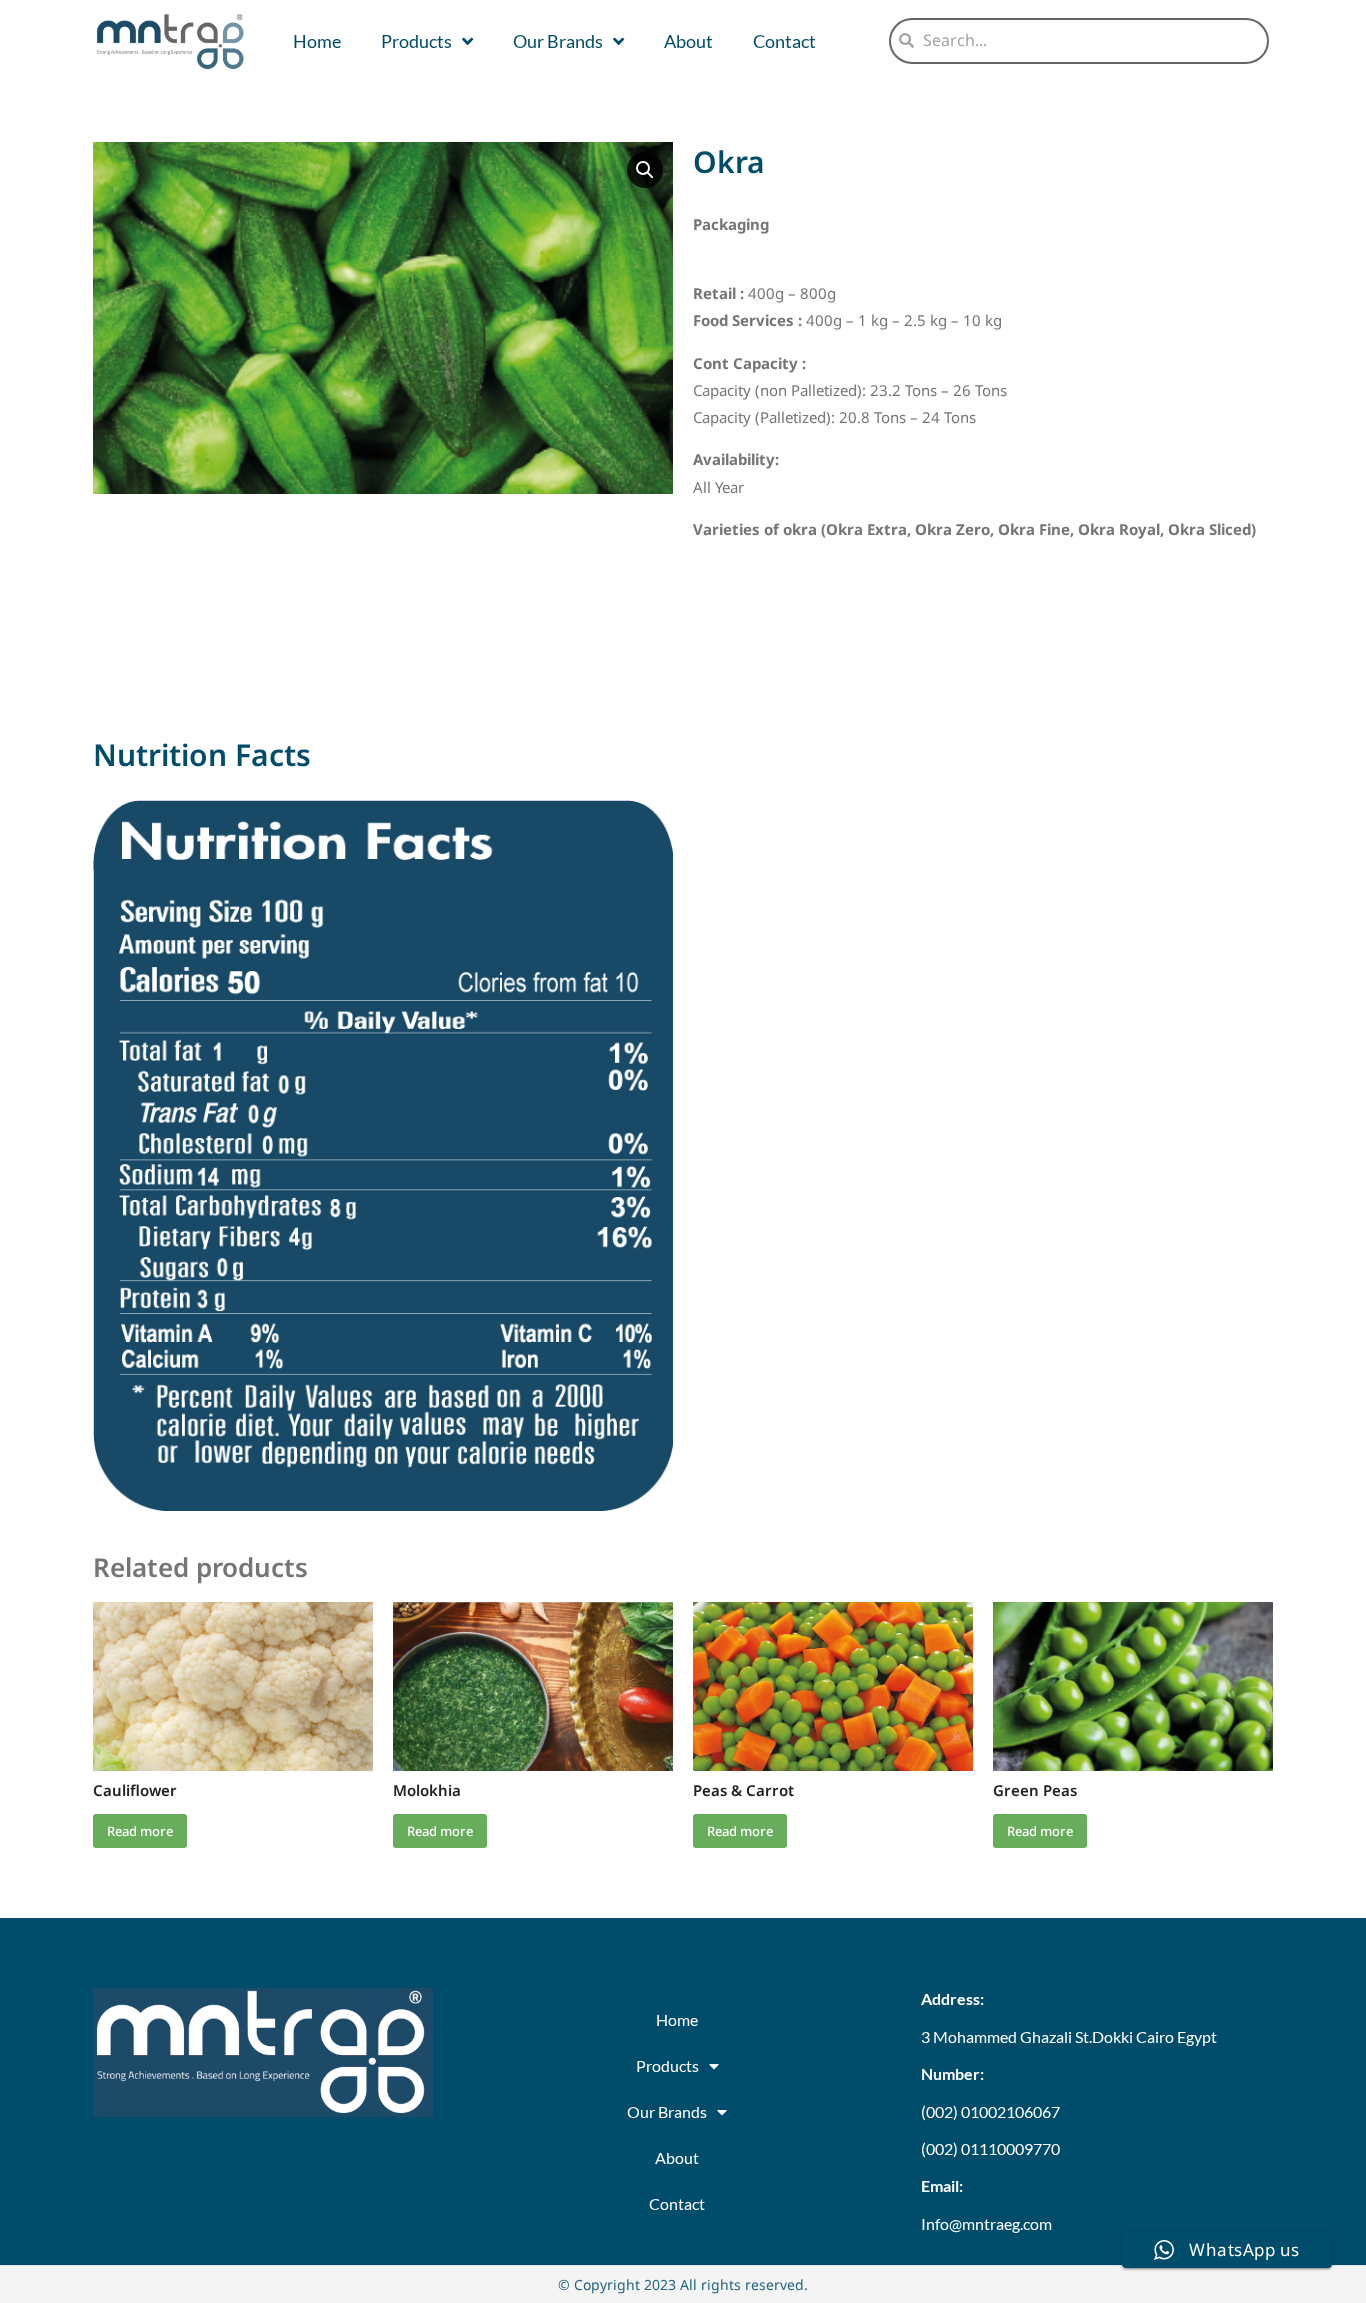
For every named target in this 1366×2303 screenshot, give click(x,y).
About (688, 41)
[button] (645, 170)
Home (317, 41)
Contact (784, 41)
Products (416, 41)
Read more (140, 1831)
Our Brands (558, 41)
